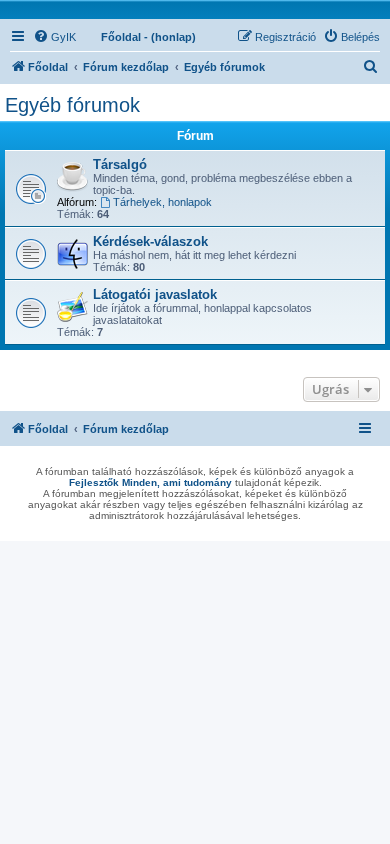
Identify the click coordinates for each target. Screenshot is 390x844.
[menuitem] (54, 37)
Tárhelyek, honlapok (162, 202)
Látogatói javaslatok (155, 294)
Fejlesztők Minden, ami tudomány (150, 482)
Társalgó (120, 164)
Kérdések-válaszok (150, 241)
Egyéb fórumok (72, 105)
